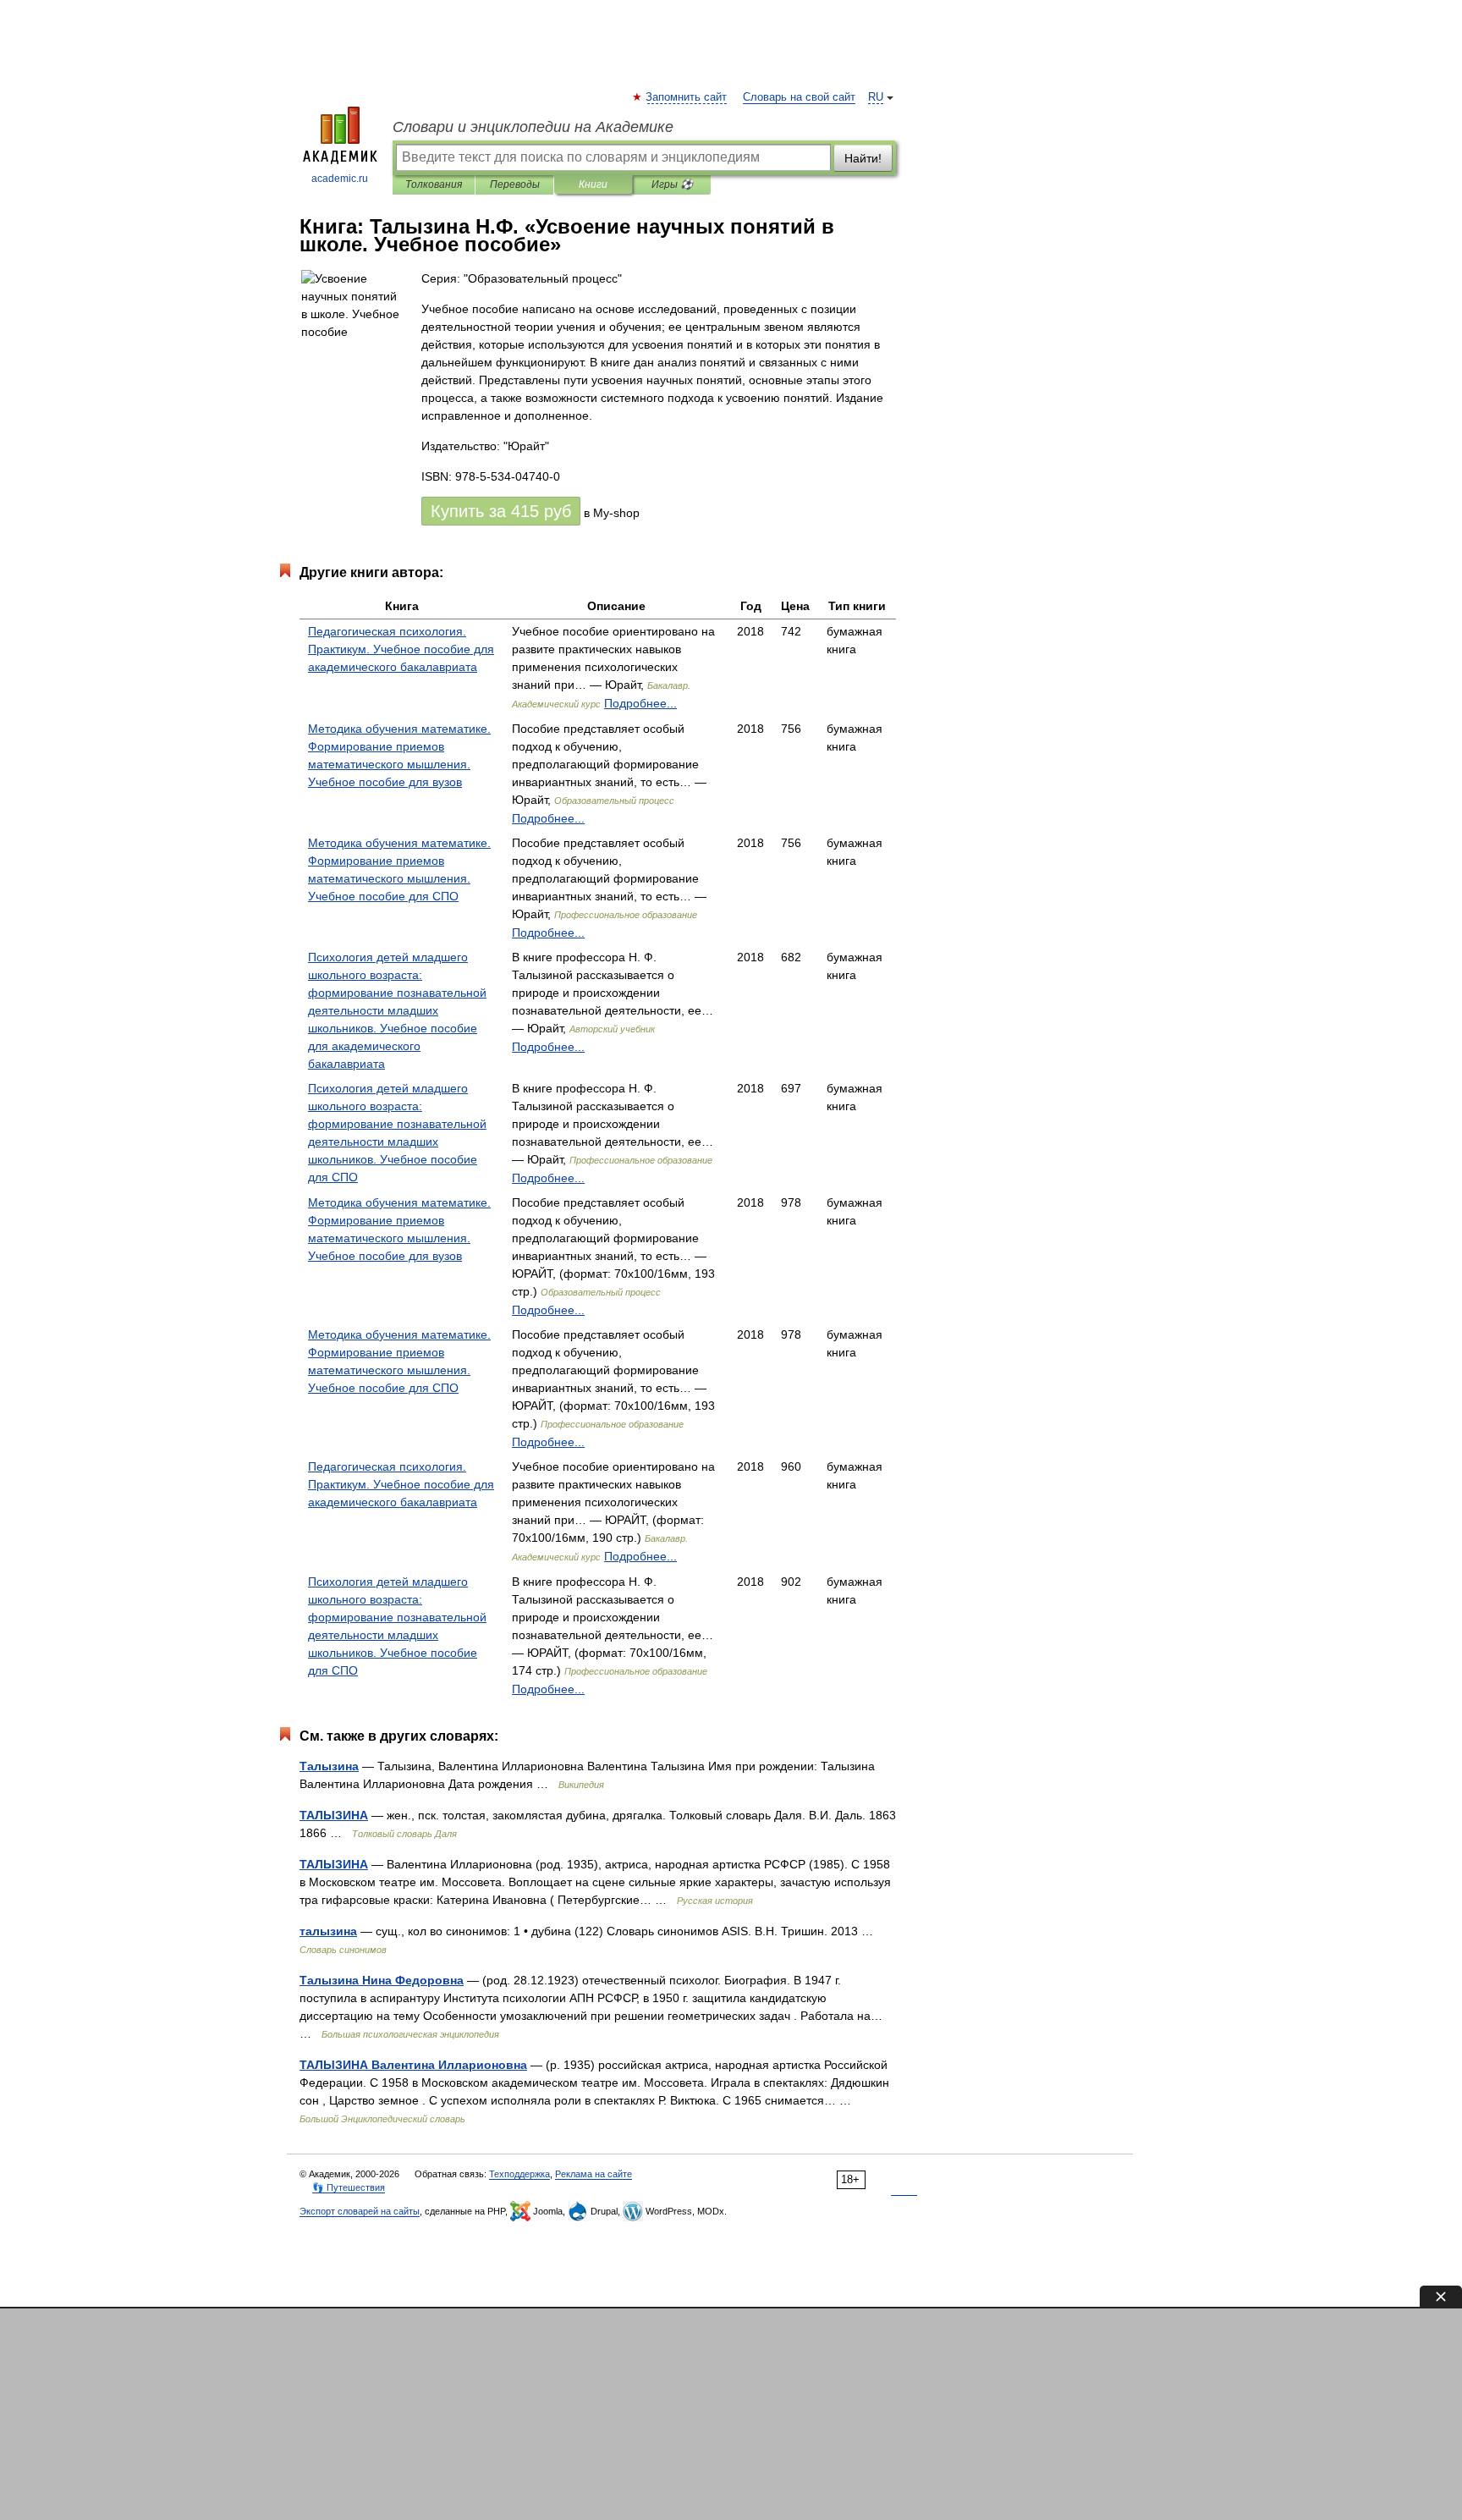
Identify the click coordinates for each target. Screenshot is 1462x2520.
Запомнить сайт (687, 97)
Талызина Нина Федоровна (382, 1980)
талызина (328, 1931)
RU (876, 97)
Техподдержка (519, 2174)
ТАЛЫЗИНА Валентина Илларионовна (413, 2065)
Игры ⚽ (672, 184)
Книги (593, 184)
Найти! (863, 158)
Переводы (515, 184)
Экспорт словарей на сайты (360, 2211)
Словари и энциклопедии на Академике (533, 127)
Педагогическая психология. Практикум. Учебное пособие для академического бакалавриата (401, 649)
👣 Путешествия (349, 2187)
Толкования (434, 184)
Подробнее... (640, 703)
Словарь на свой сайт (799, 97)
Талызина (329, 1766)
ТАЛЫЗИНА (334, 1815)
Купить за (501, 511)
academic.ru (340, 179)
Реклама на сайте (594, 2174)
